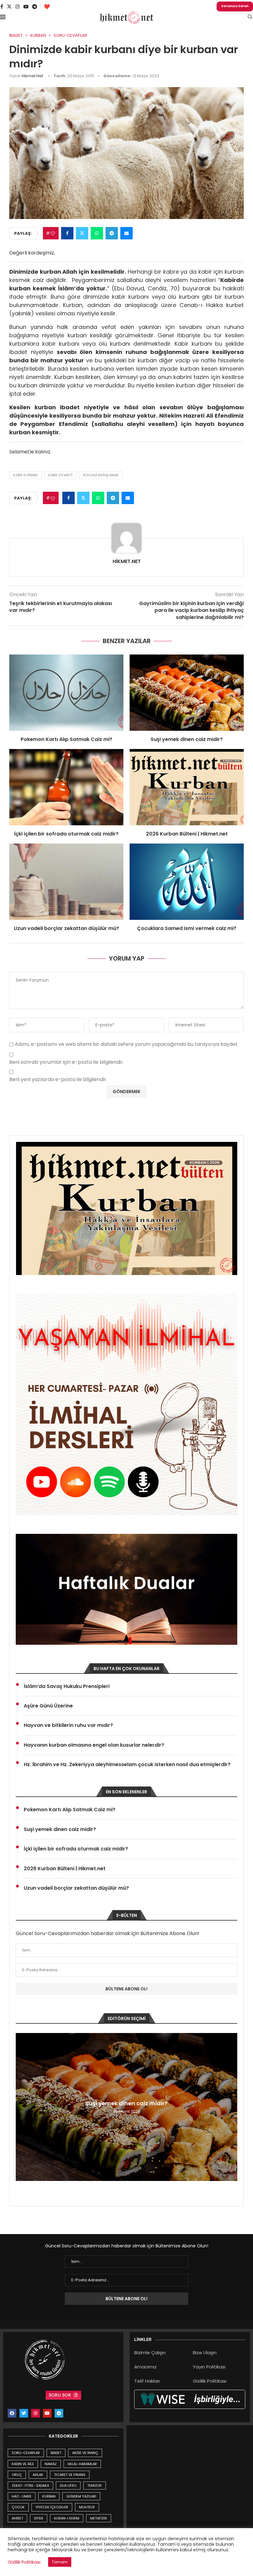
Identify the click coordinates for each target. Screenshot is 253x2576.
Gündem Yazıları (81, 2496)
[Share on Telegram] (112, 233)
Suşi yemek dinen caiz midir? (187, 739)
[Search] (250, 18)
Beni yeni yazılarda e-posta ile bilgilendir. (58, 1080)
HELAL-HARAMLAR (82, 2464)
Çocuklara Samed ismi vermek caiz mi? (187, 928)
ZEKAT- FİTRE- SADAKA (30, 2486)
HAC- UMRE (22, 2496)
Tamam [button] (60, 2562)
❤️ (47, 7)
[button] (21, 2107)
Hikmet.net (32, 76)
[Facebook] (2, 6)
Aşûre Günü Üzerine (48, 1706)
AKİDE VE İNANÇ (85, 2453)
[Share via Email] (126, 233)
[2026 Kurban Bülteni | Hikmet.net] (187, 787)
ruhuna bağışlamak (101, 475)
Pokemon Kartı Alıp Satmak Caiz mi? (66, 739)
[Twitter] (9, 6)
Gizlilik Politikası (210, 2381)
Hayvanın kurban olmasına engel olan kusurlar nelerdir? (94, 1745)
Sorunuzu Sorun (235, 6)
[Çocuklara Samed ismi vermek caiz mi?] (187, 882)
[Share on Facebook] (67, 233)
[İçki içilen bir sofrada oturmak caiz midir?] (66, 787)
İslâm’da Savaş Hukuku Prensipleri (67, 1686)
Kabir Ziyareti (60, 475)
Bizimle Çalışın (150, 2353)
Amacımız (145, 2367)
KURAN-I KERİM (67, 2518)
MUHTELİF (87, 2507)
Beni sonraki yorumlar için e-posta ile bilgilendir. (66, 1062)
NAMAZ (51, 2464)
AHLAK (38, 2475)
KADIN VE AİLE (23, 2464)
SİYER (39, 2518)
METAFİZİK (99, 2518)
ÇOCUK (18, 2507)
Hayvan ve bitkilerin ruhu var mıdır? (68, 1725)
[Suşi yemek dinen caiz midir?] (187, 693)
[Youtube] (26, 6)
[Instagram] (18, 6)
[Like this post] (53, 233)
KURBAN (49, 2496)
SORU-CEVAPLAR (26, 2453)
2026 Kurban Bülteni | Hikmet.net (187, 834)
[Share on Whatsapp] (97, 233)
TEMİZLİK (95, 2486)
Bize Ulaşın (205, 2353)
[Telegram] (35, 6)
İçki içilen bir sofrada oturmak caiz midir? (66, 834)
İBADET (56, 2453)
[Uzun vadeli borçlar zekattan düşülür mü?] (66, 882)
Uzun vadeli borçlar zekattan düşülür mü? (66, 928)
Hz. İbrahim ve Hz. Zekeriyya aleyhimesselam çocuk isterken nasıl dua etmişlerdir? (127, 1765)
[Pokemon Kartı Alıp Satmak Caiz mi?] (66, 693)
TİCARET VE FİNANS (70, 2475)
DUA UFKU (68, 2486)
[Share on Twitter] (82, 233)
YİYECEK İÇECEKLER (52, 2507)
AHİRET (17, 2518)
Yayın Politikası (209, 2367)
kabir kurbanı (25, 475)
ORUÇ (17, 2475)
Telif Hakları (147, 2381)
